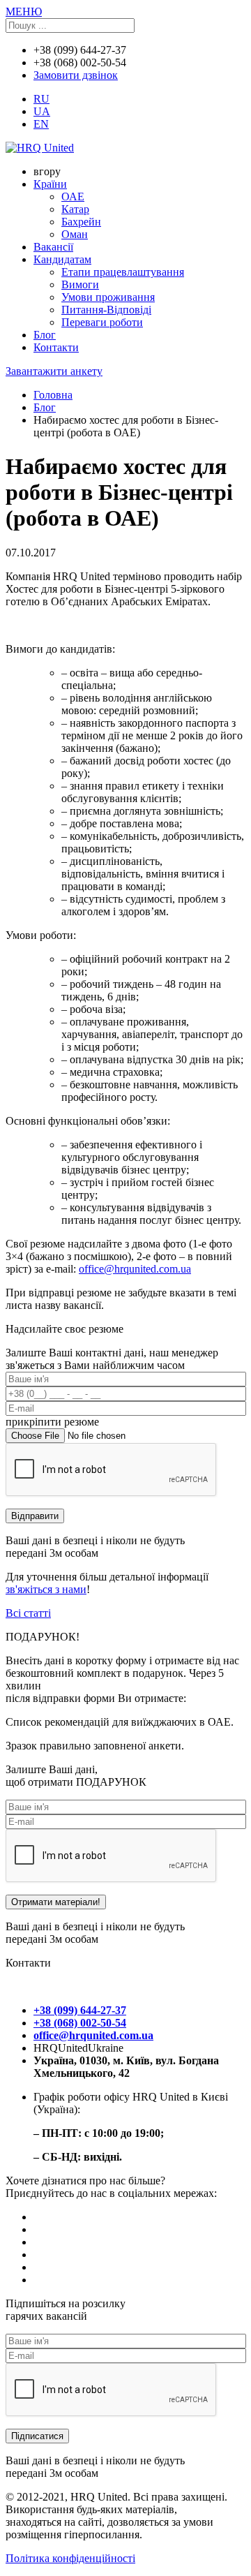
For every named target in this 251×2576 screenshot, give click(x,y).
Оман (75, 234)
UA (42, 111)
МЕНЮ (24, 12)
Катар (75, 209)
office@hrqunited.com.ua (135, 1269)
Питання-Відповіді (106, 310)
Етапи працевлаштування (123, 272)
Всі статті (28, 1613)
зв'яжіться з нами (46, 1589)
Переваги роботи (102, 322)
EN (41, 124)
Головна (53, 395)
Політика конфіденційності (70, 2558)
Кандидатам (62, 259)
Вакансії (53, 247)
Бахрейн (81, 222)
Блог (45, 335)
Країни (50, 184)
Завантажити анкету (54, 371)
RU (41, 99)
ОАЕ (73, 197)
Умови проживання (108, 297)
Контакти (56, 347)
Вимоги (80, 284)
